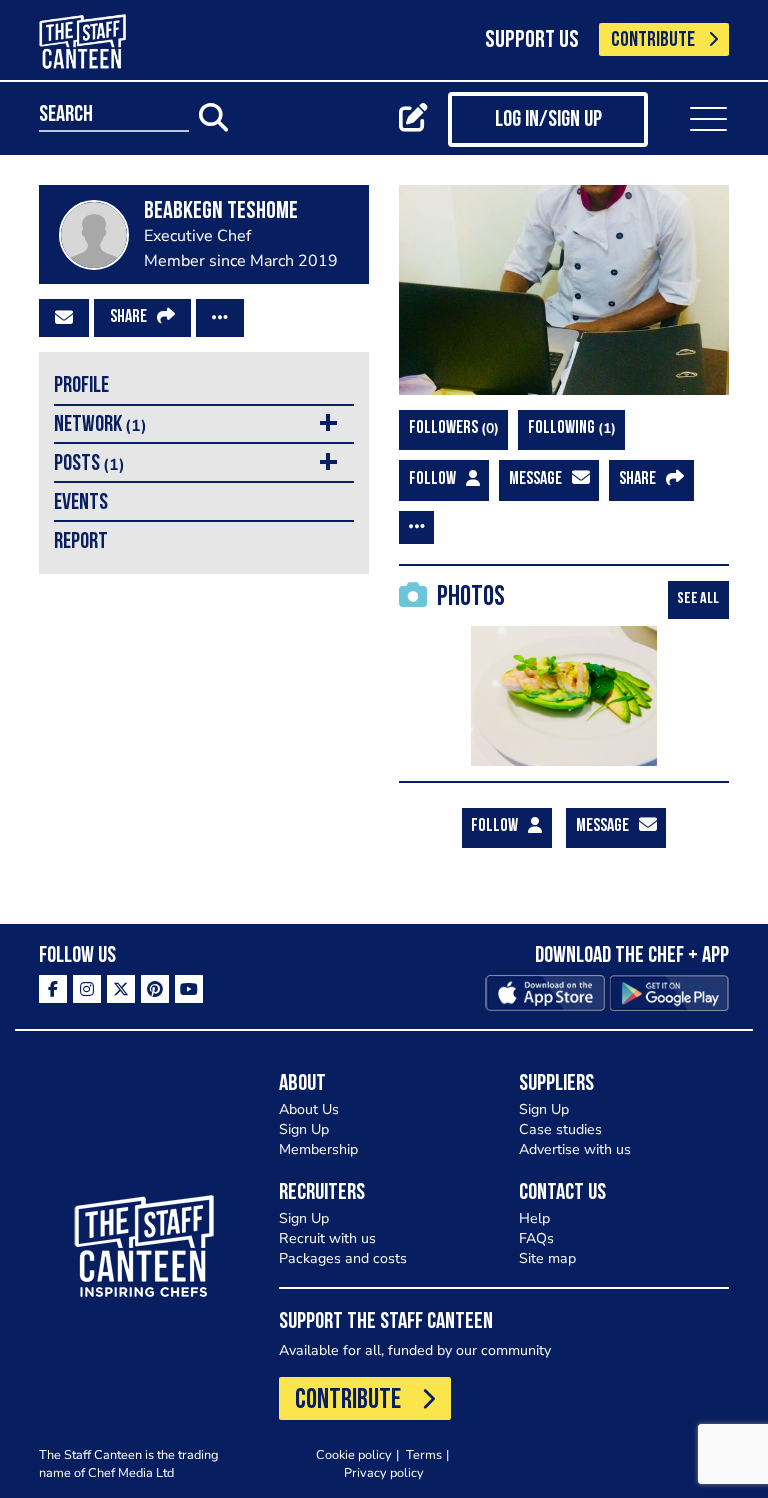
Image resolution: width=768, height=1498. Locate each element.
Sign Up (304, 1129)
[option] (564, 696)
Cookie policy (354, 1454)
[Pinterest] (155, 989)
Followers (451, 428)
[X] (121, 989)
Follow (432, 480)
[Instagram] (87, 989)
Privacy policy (384, 1472)
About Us (309, 1109)
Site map (547, 1258)
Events (81, 503)
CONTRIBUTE (653, 40)
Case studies (560, 1129)
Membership (318, 1149)
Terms (424, 1454)
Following (569, 428)
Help (534, 1218)
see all (698, 599)
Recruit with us (327, 1238)
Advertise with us (575, 1149)
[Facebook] (53, 989)
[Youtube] (189, 989)
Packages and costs (343, 1258)
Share (128, 318)
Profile (81, 386)
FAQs (536, 1238)
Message (535, 480)
